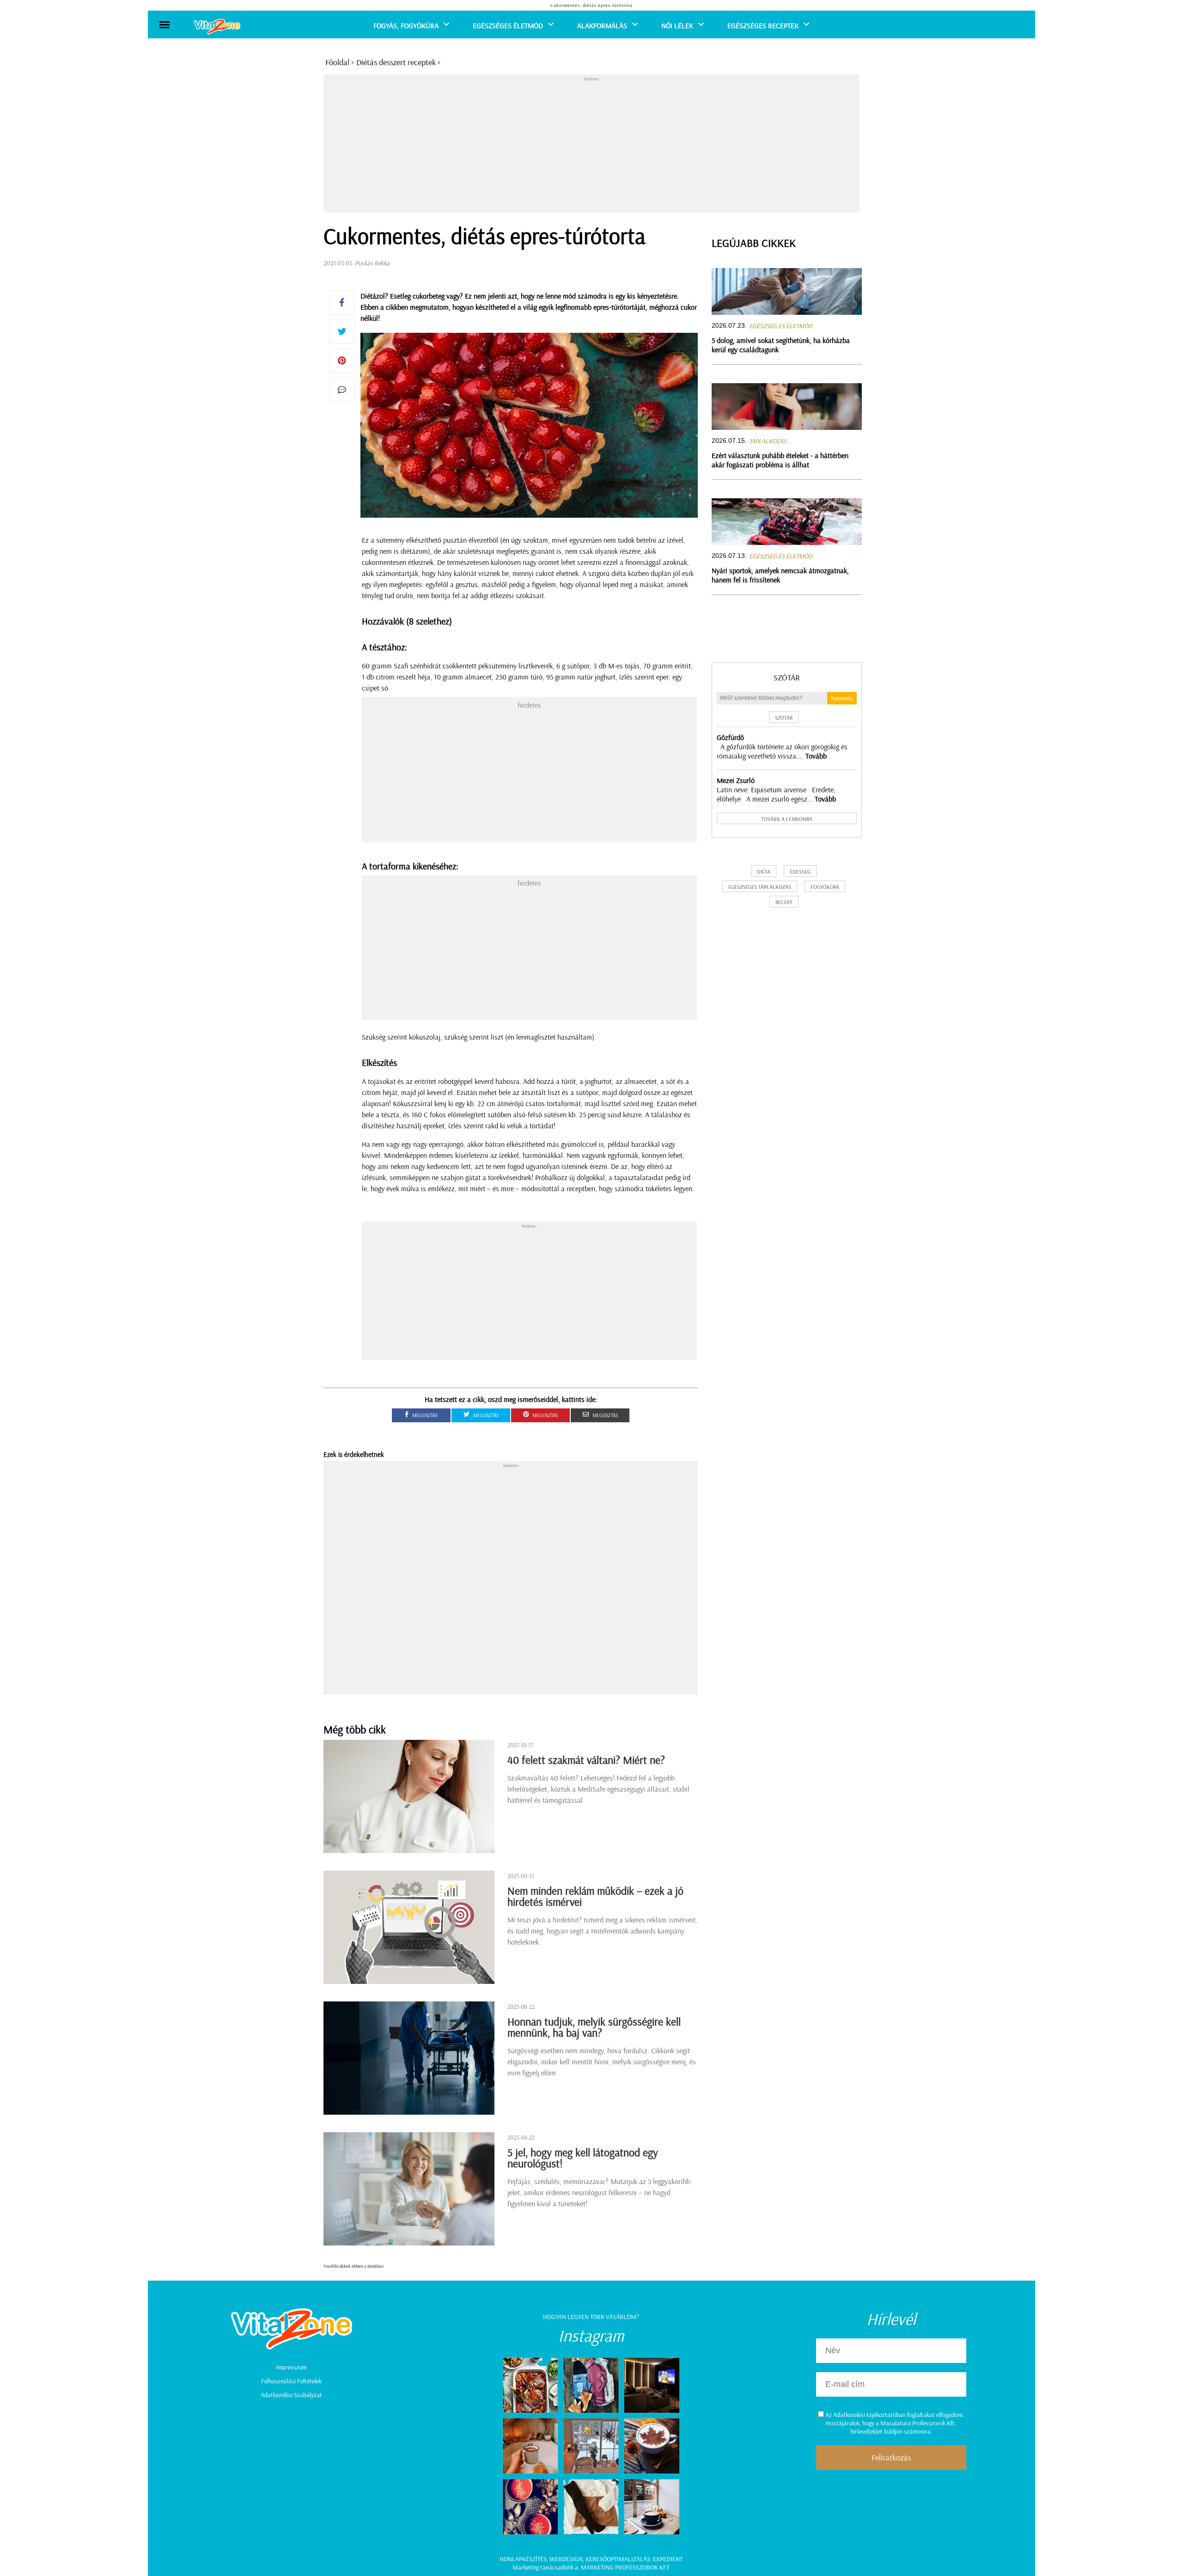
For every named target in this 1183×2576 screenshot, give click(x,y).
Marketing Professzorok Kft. (625, 2567)
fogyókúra (825, 887)
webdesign (566, 2559)
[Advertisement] (591, 147)
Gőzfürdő (730, 737)
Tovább (816, 756)
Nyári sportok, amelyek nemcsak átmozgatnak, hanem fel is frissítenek (780, 575)
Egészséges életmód (508, 25)
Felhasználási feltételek (291, 2381)
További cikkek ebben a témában (354, 2266)
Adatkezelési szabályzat (291, 2395)
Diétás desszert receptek (396, 62)
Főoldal (337, 62)
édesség (800, 872)
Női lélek (677, 25)
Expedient (668, 2559)
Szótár (787, 677)
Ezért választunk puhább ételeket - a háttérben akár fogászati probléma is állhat (780, 460)
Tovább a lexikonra (787, 819)
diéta (764, 872)
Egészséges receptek (763, 25)
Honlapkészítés (523, 2559)
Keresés (842, 698)
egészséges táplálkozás (760, 887)
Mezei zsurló (736, 780)
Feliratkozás (891, 2457)
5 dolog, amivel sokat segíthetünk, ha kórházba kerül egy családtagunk (781, 345)
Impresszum (291, 2367)
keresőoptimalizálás (618, 2559)
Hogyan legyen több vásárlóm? (591, 2317)
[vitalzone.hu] (217, 28)
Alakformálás (602, 25)
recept (784, 902)
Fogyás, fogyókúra (406, 25)
